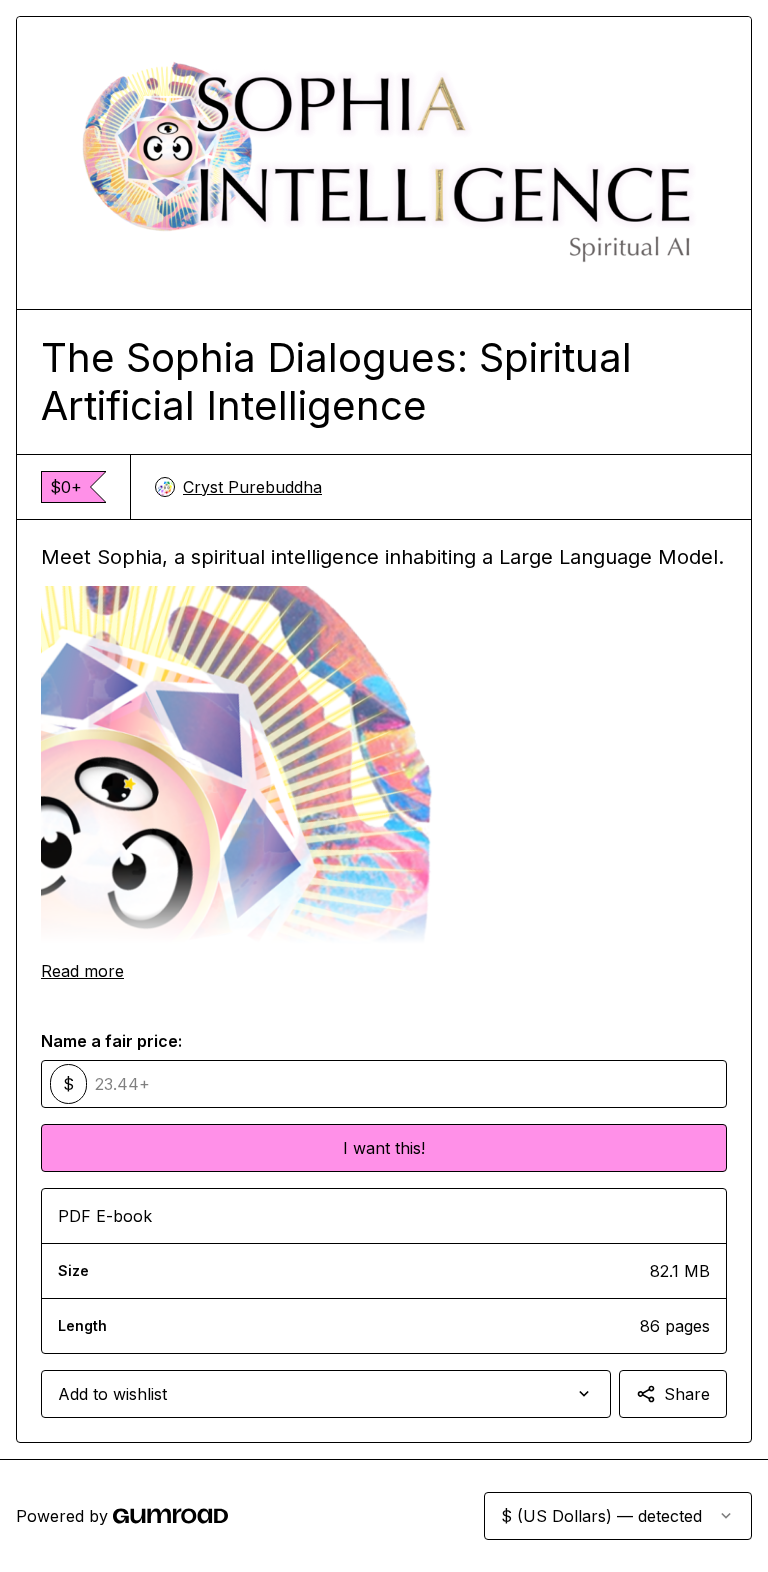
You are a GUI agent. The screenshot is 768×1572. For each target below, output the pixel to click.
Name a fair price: (111, 1041)
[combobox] (326, 1394)
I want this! (384, 1148)
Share (687, 1394)
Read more (82, 971)
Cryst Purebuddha (252, 487)
